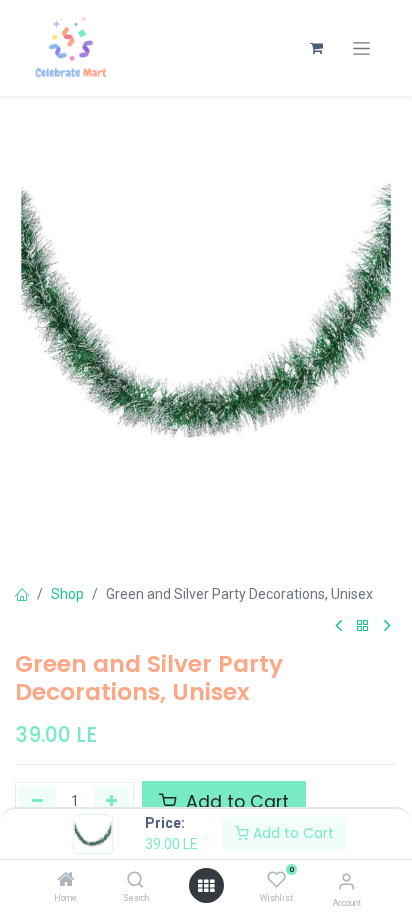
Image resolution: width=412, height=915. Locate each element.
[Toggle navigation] (361, 48)
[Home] (66, 881)
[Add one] (112, 802)
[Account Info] (346, 881)
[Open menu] (206, 886)
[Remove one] (37, 802)
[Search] (135, 881)
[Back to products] (363, 626)
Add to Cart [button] (235, 802)
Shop (67, 594)
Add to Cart (291, 833)
